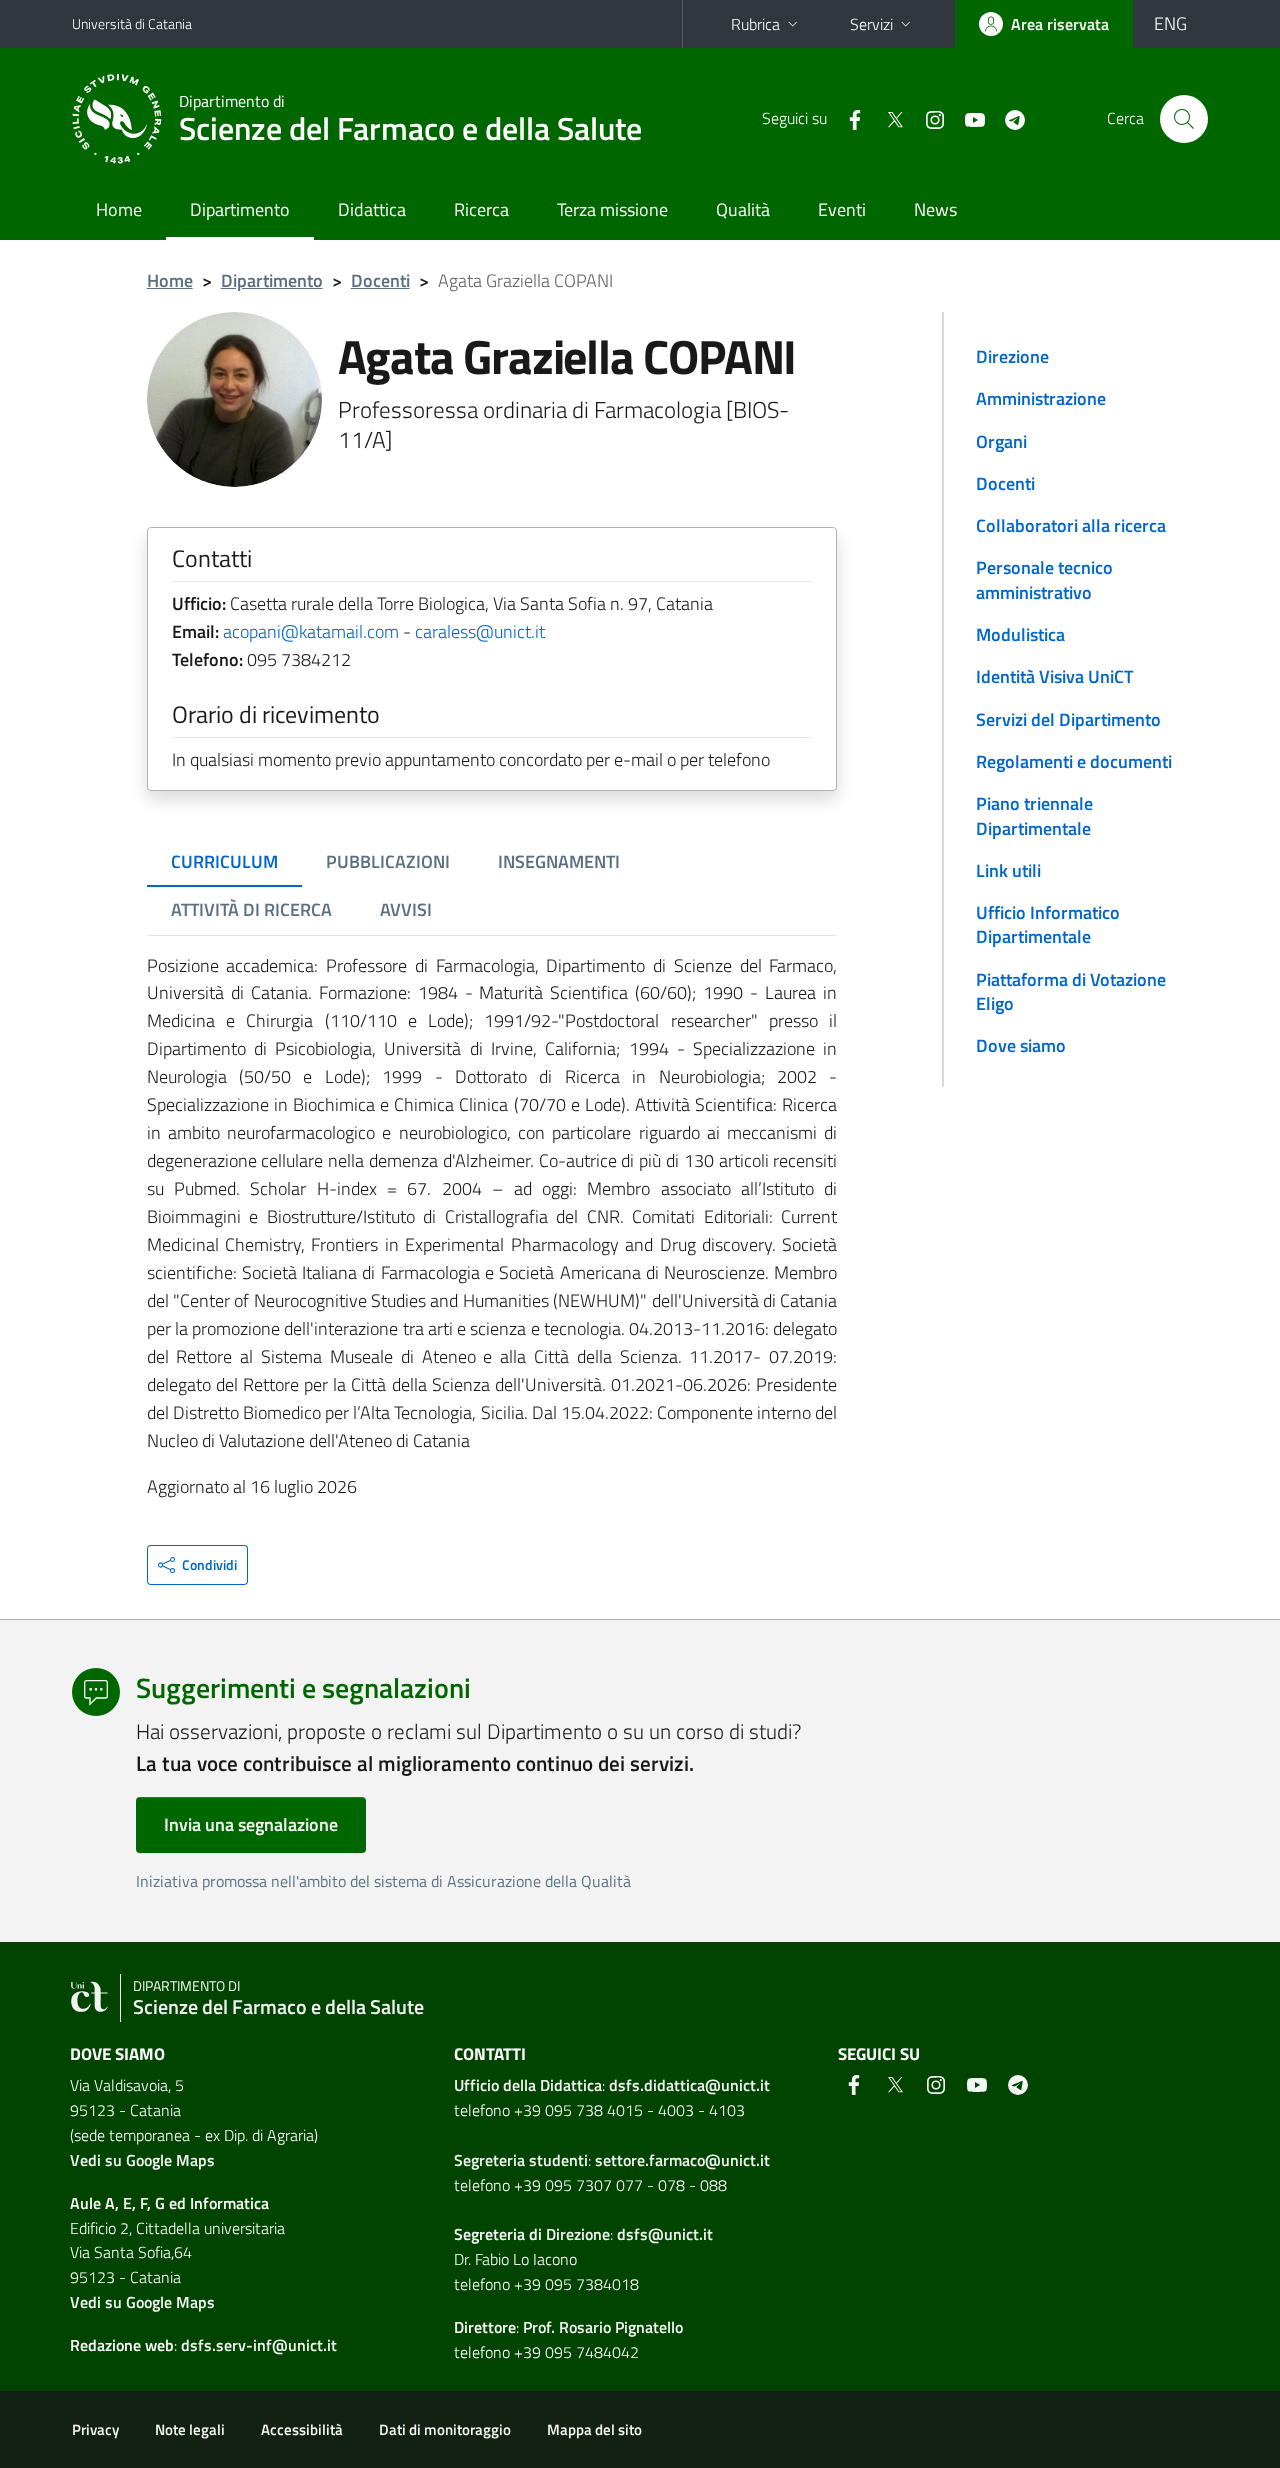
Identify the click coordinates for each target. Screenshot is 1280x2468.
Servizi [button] (871, 24)
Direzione (1012, 356)
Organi (1001, 441)
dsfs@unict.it (665, 2234)
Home (119, 209)
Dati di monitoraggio (445, 2429)
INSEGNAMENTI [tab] (559, 861)
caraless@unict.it (480, 631)
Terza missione (612, 209)
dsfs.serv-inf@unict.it (259, 2345)
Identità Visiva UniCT (1054, 676)
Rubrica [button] (755, 24)
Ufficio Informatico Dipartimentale (1048, 924)
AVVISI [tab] (406, 909)
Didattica (372, 209)
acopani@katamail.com (311, 631)
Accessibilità (302, 2429)
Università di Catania (132, 23)
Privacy (95, 2429)
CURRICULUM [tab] (224, 861)
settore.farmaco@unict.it (682, 2160)
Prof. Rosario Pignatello (603, 2327)
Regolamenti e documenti (1074, 761)
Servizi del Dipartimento (1068, 719)
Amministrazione (1041, 398)
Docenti (380, 280)
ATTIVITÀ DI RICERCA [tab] (251, 909)
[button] (197, 1565)
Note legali (190, 2429)
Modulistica (1020, 634)
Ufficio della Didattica (528, 2085)
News (935, 209)
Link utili (1008, 870)
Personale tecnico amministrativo (1044, 579)
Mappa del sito (594, 2429)
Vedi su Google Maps (142, 2160)
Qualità (743, 209)
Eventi (842, 209)
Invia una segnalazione (251, 1824)
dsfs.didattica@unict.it (689, 2085)
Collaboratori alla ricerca (1071, 525)
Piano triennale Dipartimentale (1034, 815)
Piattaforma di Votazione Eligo (1071, 991)
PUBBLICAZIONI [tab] (388, 861)
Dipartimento (240, 209)
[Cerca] (1184, 119)
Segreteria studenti (521, 2160)
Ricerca (481, 209)
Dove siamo (1021, 1045)
